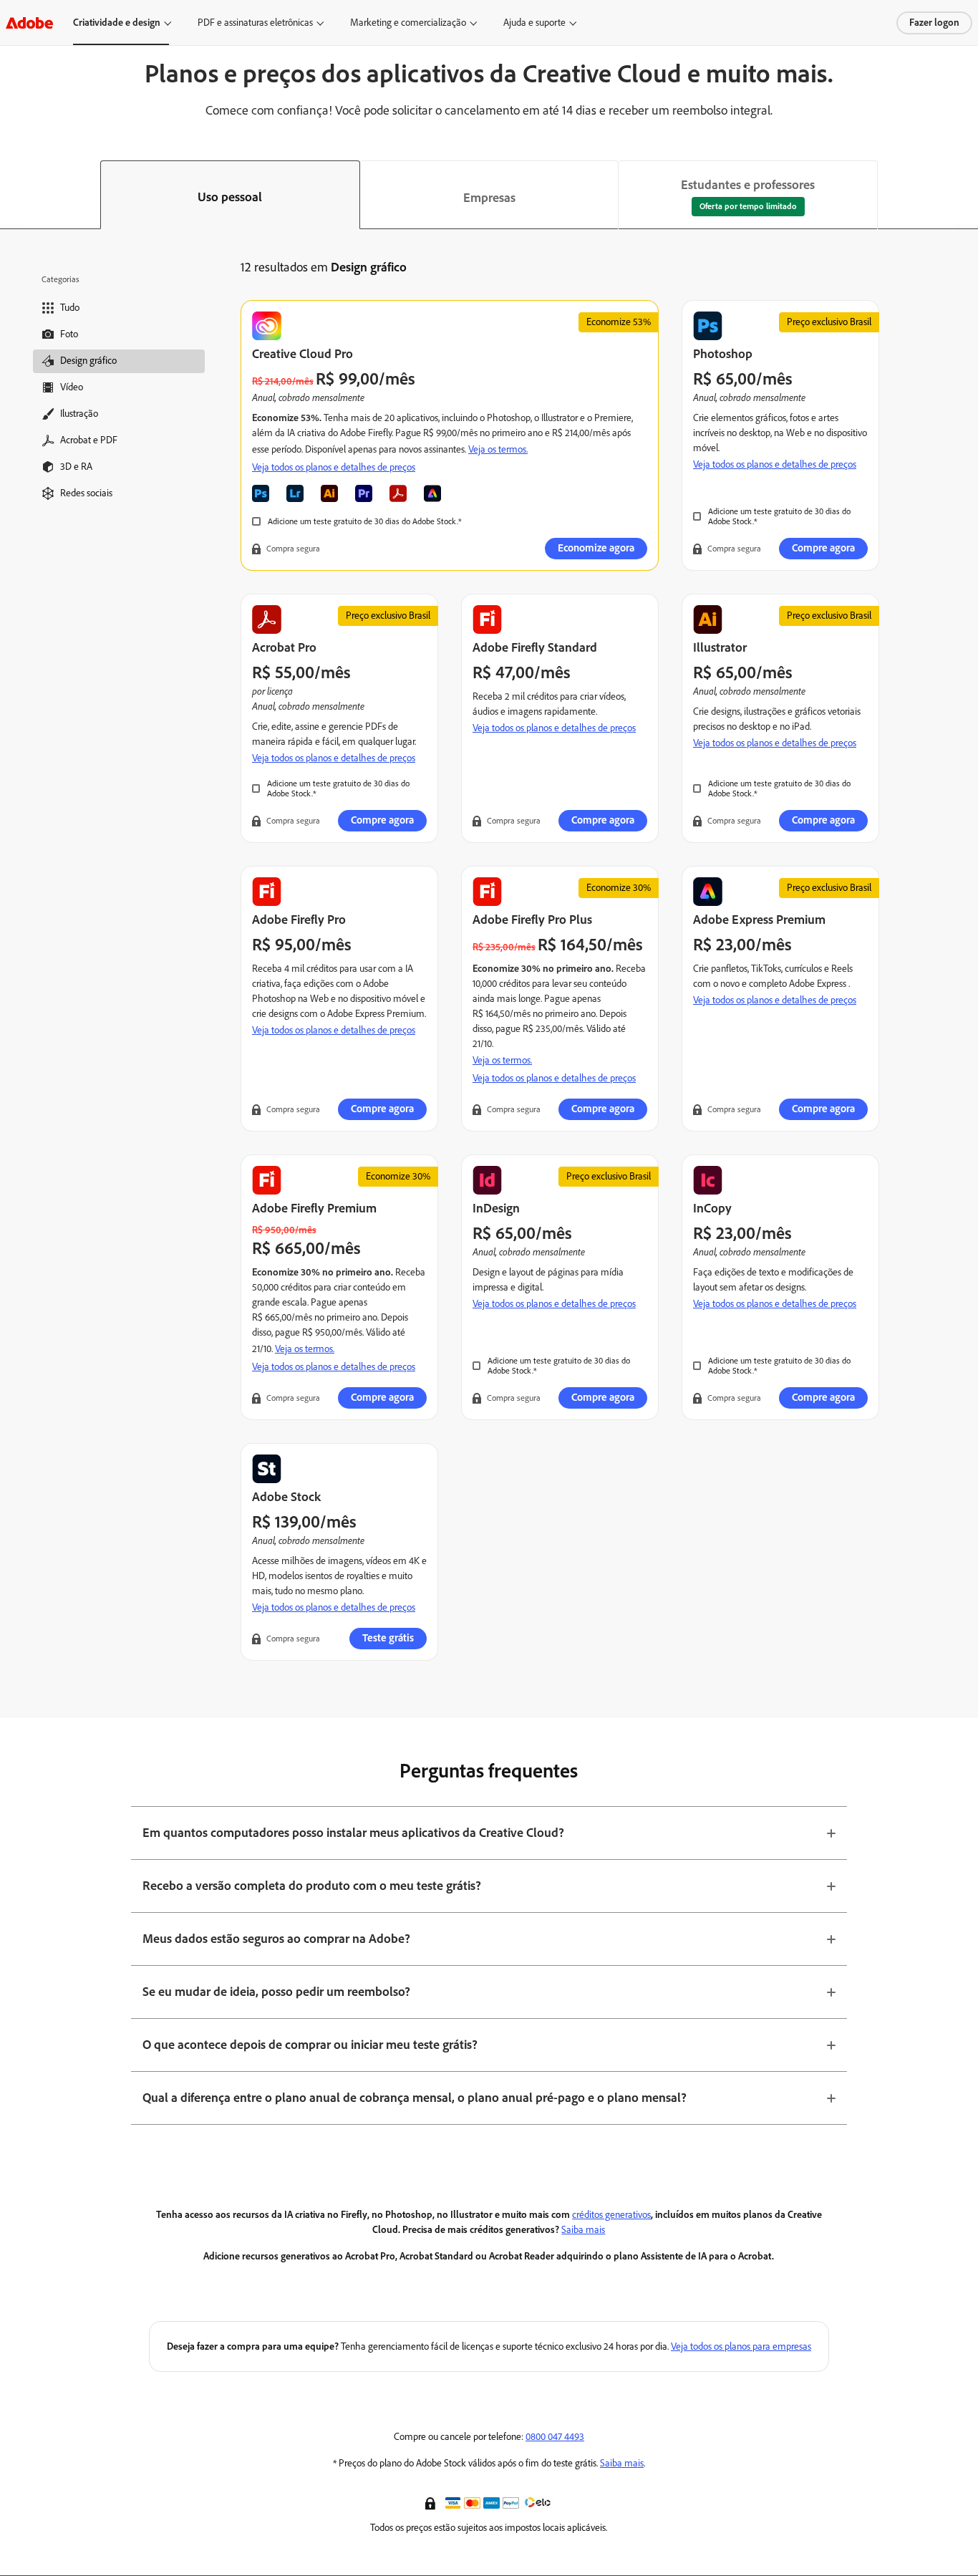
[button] (432, 2502)
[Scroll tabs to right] (967, 195)
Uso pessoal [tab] (230, 197)
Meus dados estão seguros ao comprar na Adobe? (276, 1939)
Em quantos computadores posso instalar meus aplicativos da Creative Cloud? (353, 1833)
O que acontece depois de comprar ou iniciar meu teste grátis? (310, 2045)
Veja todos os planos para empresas (741, 2346)
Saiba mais (583, 2230)
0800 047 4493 (555, 2437)
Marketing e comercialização (408, 23)
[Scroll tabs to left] (11, 195)
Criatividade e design (117, 23)
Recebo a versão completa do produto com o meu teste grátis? (312, 1886)
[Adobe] (29, 23)
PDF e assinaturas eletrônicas (255, 23)
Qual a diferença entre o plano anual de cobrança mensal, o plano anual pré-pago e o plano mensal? (415, 2098)
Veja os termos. (498, 449)
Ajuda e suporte (534, 23)
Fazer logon (934, 23)
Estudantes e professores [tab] (748, 185)
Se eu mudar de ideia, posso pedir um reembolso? (276, 1992)
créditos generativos (611, 2215)
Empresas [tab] (489, 198)
